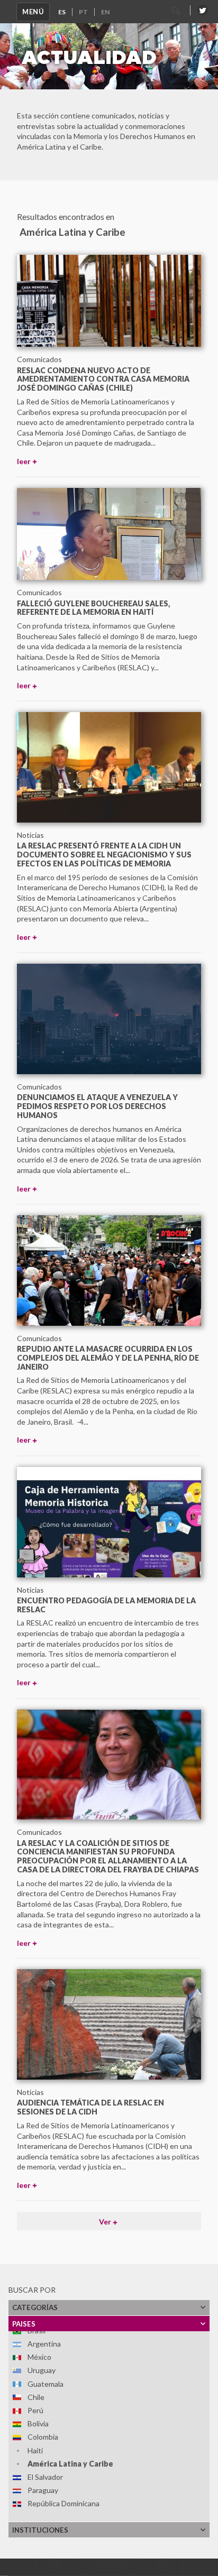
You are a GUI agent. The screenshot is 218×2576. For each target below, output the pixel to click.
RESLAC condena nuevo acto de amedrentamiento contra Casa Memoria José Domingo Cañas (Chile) (103, 379)
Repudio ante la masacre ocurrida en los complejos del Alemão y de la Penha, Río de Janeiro (108, 1358)
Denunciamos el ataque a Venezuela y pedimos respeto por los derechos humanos (97, 1106)
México (39, 2357)
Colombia (43, 2437)
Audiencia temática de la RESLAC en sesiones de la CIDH (90, 2107)
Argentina (44, 2344)
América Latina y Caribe (70, 2464)
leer (24, 461)
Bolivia (38, 2423)
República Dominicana (63, 2503)
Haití (35, 2450)
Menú (33, 12)
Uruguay (42, 2370)
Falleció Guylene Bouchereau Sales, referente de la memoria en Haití (93, 608)
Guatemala (46, 2384)
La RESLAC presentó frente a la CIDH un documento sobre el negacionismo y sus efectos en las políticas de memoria (104, 855)
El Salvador (45, 2477)
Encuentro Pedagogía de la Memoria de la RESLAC (106, 1605)
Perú (35, 2410)
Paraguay (43, 2490)
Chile (36, 2397)
